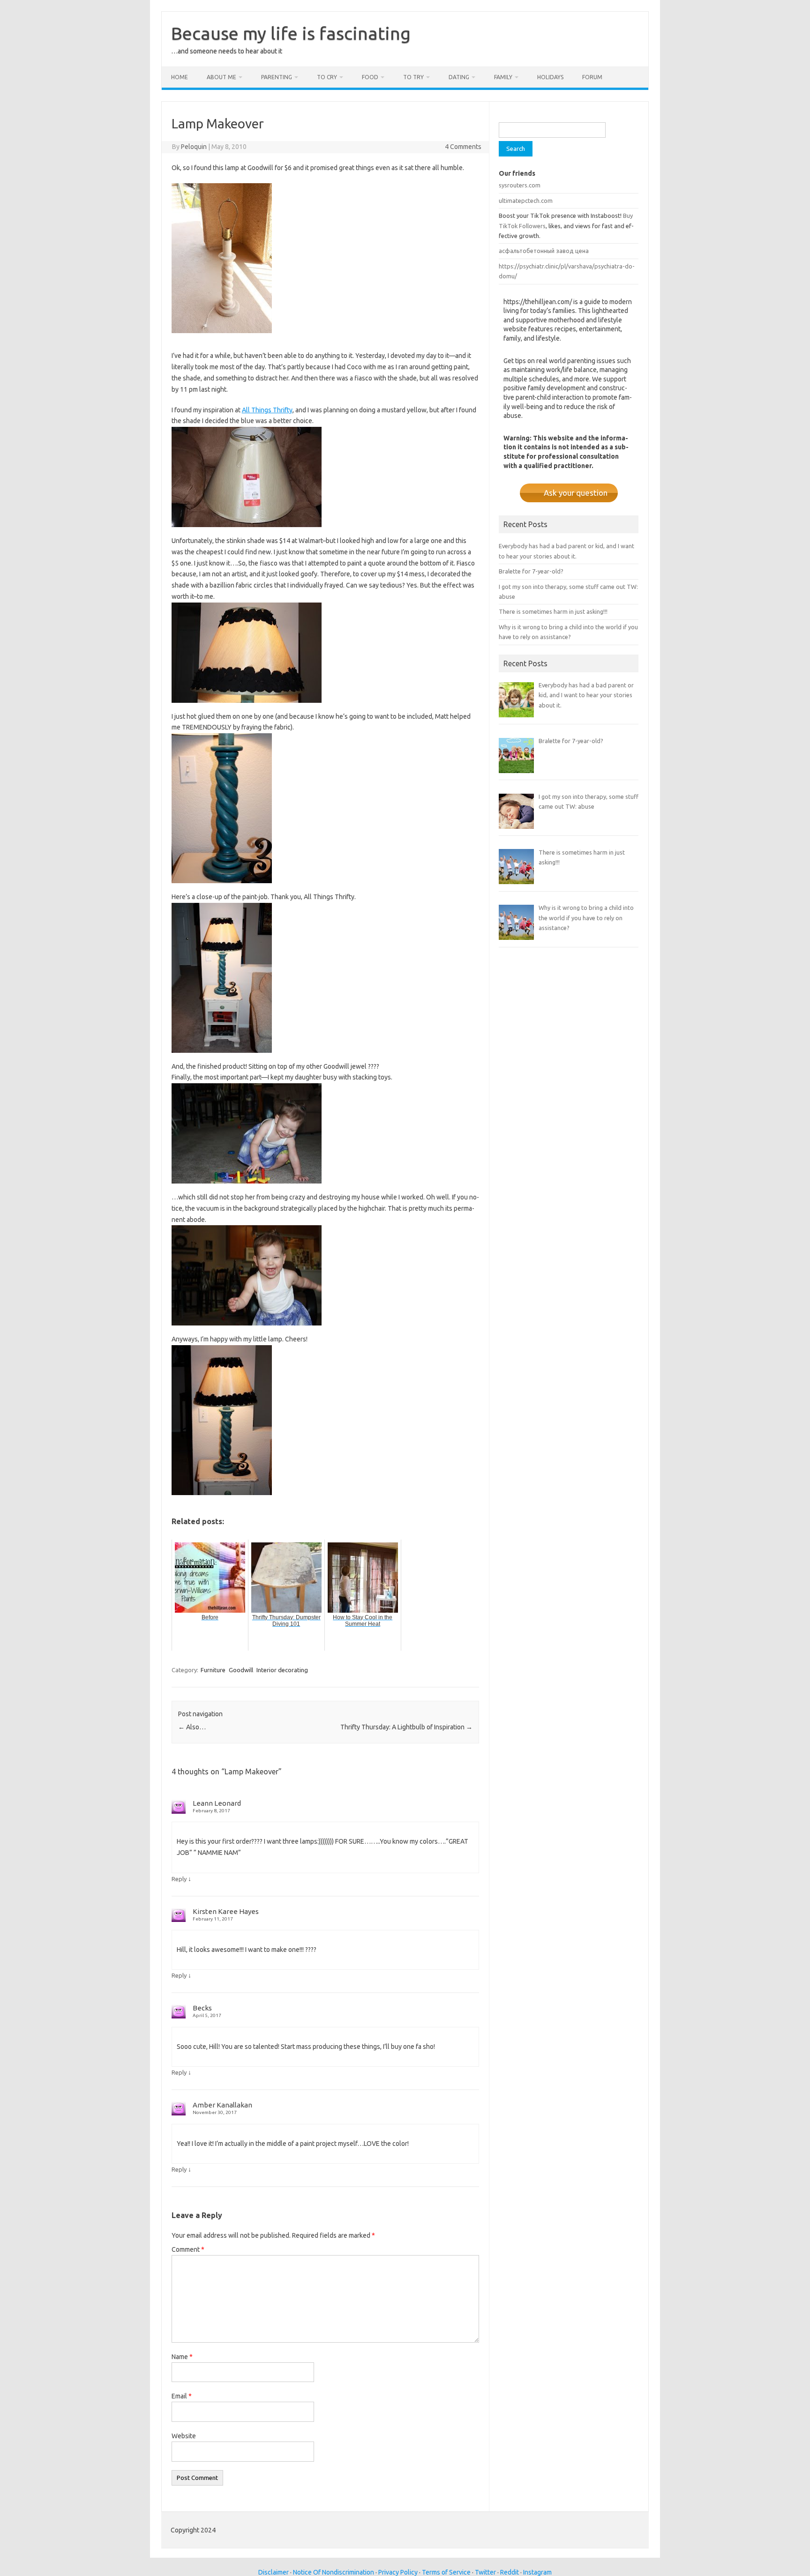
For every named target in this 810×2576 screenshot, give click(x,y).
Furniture (213, 1670)
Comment (188, 2249)
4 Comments (463, 147)
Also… (192, 1727)
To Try (413, 77)
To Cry (327, 77)
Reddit (510, 2572)
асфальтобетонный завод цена (544, 251)
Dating (459, 77)
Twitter (485, 2572)
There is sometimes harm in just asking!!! (553, 611)
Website (184, 2436)
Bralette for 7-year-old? (531, 571)
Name (182, 2357)
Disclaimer (274, 2572)
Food (370, 77)
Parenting (277, 77)
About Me (221, 77)
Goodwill (241, 1670)
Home (180, 77)
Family (503, 77)
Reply (179, 1879)
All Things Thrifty (267, 410)
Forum (592, 77)
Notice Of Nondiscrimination (334, 2572)
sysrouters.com (520, 185)
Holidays (550, 77)
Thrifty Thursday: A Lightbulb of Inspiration (406, 1727)
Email (182, 2396)
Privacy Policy (398, 2572)
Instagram (537, 2572)
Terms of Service (446, 2572)
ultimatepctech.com (526, 201)
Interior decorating (282, 1670)
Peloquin (194, 147)
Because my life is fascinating (291, 33)
